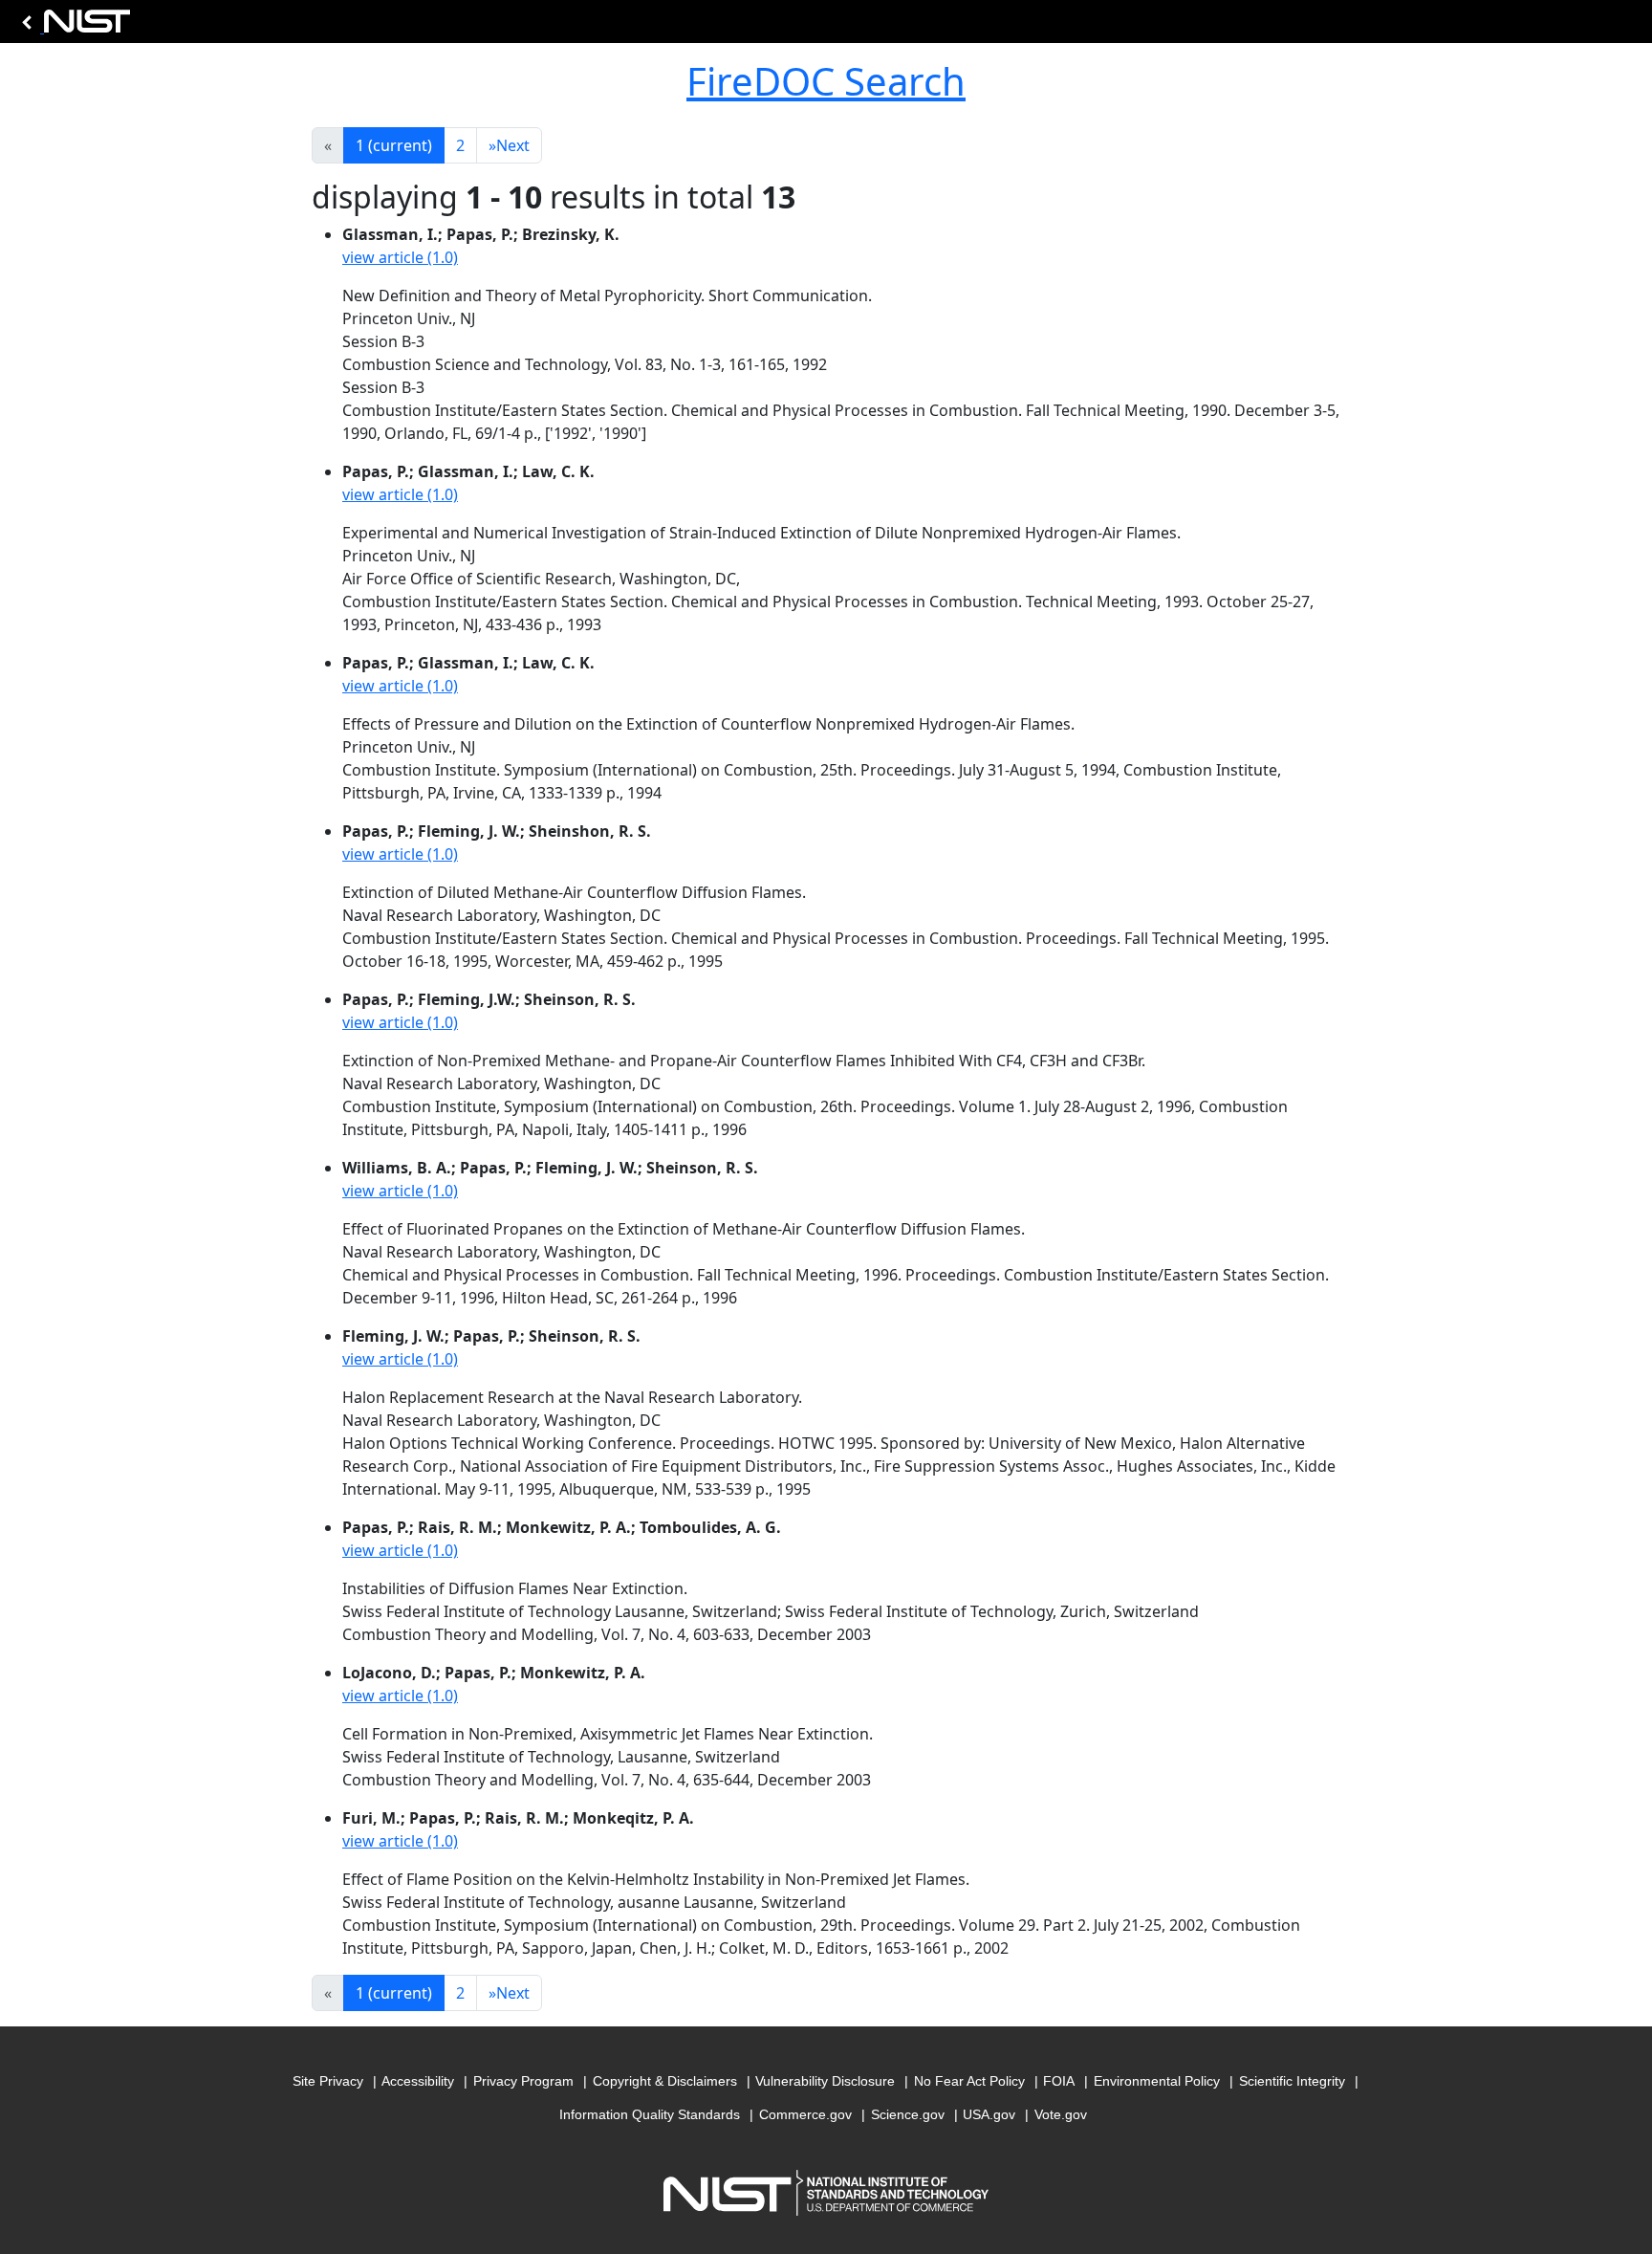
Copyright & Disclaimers (665, 2081)
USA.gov (989, 2114)
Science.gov (908, 2114)
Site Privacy (328, 2081)
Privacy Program (523, 2081)
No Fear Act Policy (969, 2081)
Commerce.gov (805, 2114)
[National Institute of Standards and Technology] (73, 26)
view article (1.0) (400, 257)
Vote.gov (1061, 2114)
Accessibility (418, 2081)
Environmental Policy (1157, 2081)
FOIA (1059, 2081)
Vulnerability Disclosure (825, 2081)
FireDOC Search (826, 81)
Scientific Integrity (1292, 2081)
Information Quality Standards (650, 2114)
